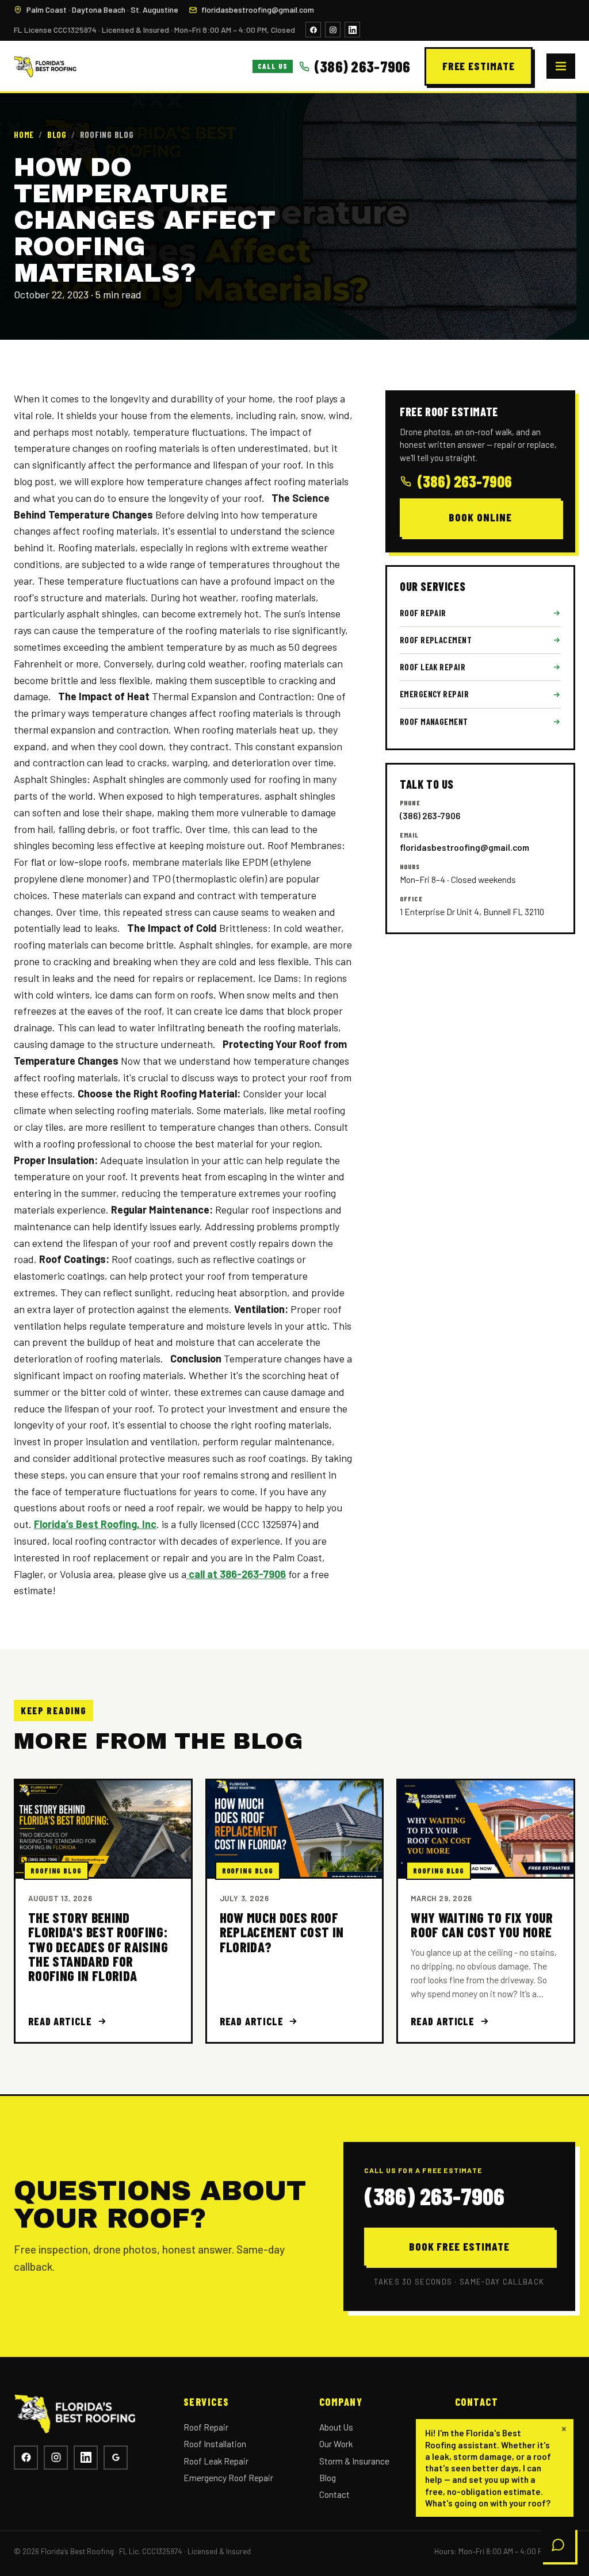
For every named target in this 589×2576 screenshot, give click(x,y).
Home (24, 135)
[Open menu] (561, 66)
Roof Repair (423, 613)
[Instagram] (333, 30)
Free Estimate (479, 66)
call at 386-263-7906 (236, 1574)
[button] (495, 2468)
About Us (336, 2427)
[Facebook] (313, 30)
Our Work (336, 2443)
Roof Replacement (436, 640)
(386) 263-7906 (464, 481)
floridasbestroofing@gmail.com (258, 9)
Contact (334, 2494)
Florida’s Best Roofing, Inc (95, 1524)
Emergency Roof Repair (228, 2477)
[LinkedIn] (352, 30)
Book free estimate (459, 2246)
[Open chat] (558, 2545)
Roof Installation (215, 2443)
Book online (480, 517)
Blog (57, 135)
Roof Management (434, 721)
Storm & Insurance (354, 2461)
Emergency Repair (434, 694)
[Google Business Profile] (116, 2458)
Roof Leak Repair (433, 667)
